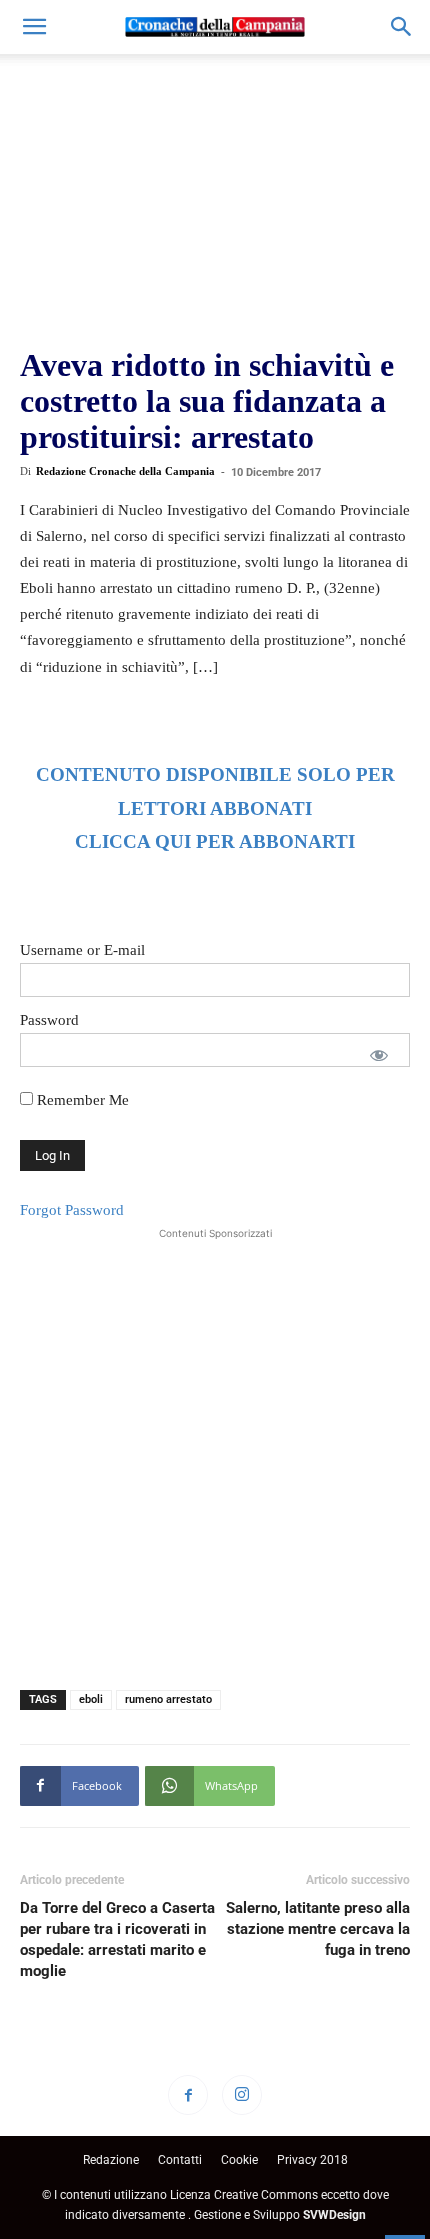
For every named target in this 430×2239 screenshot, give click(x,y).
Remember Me (81, 1100)
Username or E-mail (82, 950)
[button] (34, 27)
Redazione (111, 2160)
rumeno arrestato (168, 1699)
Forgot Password (72, 1210)
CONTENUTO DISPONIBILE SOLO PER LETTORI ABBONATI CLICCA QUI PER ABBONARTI (215, 808)
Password (49, 1020)
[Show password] (379, 1055)
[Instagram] (242, 2095)
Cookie (239, 2160)
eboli (91, 1699)
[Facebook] (188, 2095)
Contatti (180, 2160)
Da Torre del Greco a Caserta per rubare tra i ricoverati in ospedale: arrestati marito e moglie (117, 1939)
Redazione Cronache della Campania (125, 471)
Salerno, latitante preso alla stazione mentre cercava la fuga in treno (318, 1929)
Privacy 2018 (312, 2160)
